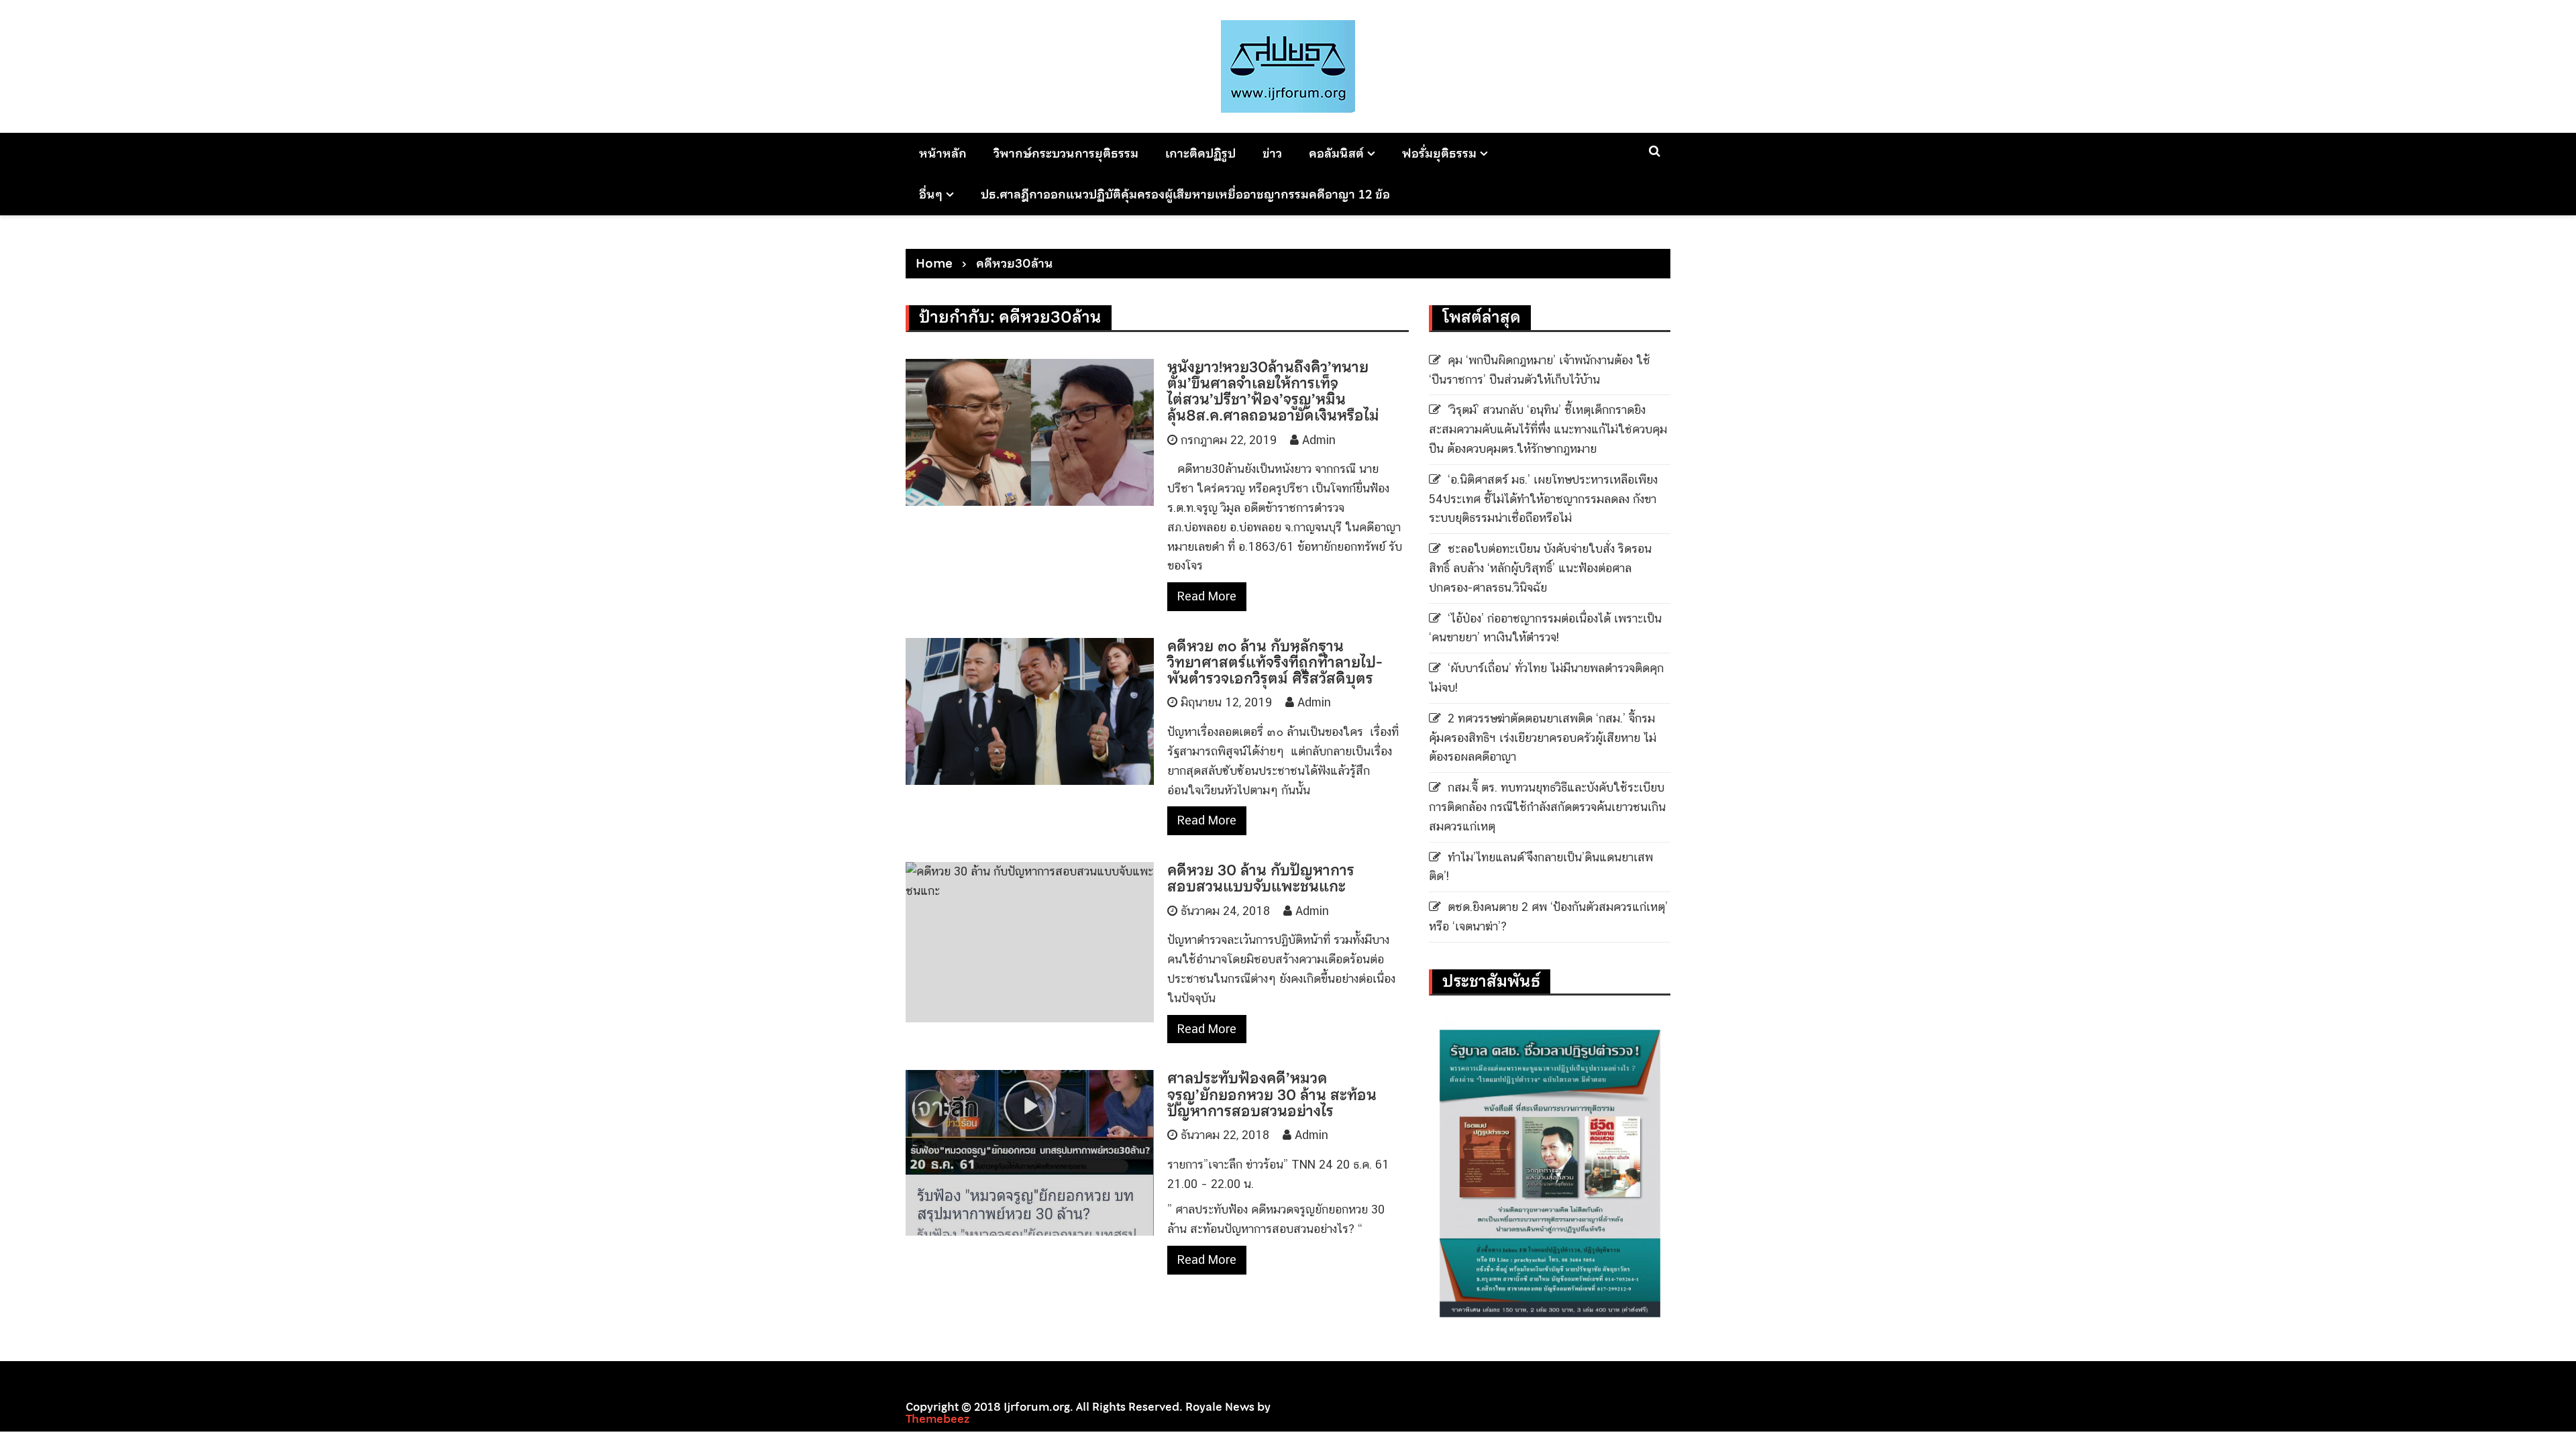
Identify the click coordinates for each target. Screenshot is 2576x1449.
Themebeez (937, 1419)
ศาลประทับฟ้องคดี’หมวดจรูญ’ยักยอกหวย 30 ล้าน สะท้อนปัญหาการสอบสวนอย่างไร (1272, 1094)
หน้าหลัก (943, 153)
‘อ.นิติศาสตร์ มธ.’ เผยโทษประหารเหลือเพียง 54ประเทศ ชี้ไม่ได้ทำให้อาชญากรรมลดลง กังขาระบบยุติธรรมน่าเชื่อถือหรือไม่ (1543, 499)
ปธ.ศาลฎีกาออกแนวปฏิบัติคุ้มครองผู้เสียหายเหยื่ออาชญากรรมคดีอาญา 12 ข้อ (1185, 194)
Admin (1319, 440)
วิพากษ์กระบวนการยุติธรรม (1066, 153)
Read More (1207, 596)
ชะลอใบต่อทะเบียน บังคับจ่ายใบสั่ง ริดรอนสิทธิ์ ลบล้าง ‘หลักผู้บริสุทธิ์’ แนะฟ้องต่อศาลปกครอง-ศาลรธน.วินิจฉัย (1540, 568)
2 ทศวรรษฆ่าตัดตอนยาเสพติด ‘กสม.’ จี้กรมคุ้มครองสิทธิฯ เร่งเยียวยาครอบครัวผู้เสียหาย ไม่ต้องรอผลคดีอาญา (1543, 738)
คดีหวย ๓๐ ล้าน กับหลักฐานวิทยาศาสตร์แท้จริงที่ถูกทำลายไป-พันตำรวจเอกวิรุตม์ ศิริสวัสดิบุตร (1275, 662)
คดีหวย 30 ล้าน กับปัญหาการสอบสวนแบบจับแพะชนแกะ (1261, 878)
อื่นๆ (931, 194)
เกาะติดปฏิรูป (1200, 153)
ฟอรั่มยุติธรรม (1439, 153)
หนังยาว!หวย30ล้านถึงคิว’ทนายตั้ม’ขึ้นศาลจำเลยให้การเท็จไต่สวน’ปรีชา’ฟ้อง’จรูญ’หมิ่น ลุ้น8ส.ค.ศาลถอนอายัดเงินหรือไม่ (1273, 391)
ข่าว (1272, 153)
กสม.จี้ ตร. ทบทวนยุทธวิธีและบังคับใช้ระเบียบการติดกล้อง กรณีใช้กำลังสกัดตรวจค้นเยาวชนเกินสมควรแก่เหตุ (1547, 807)
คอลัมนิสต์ (1336, 153)
